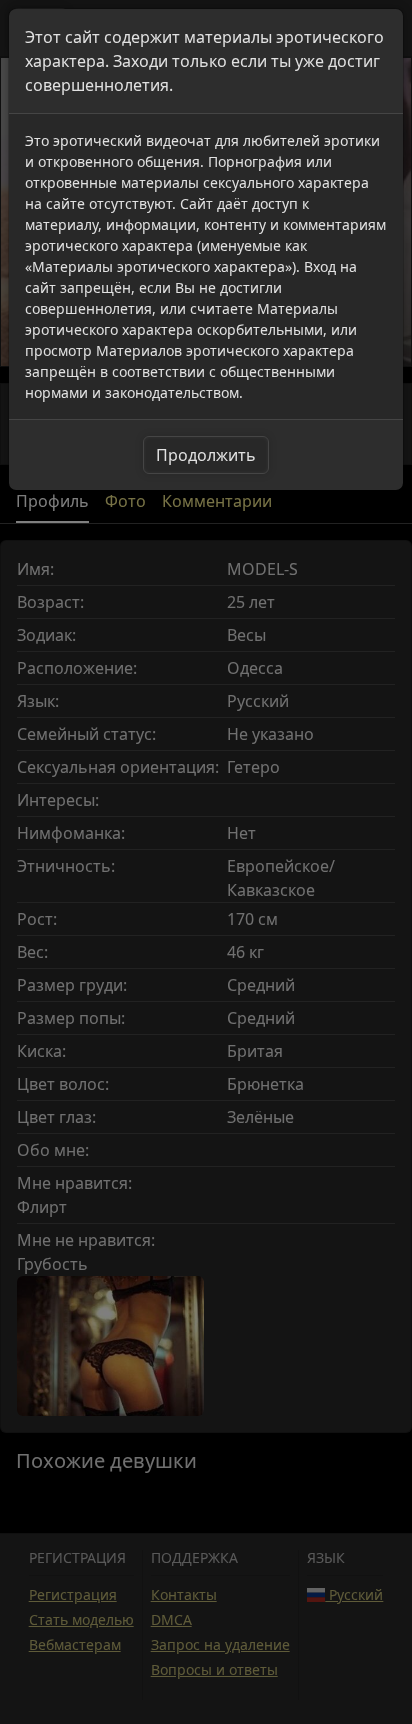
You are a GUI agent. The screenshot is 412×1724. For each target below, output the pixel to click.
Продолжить (206, 455)
